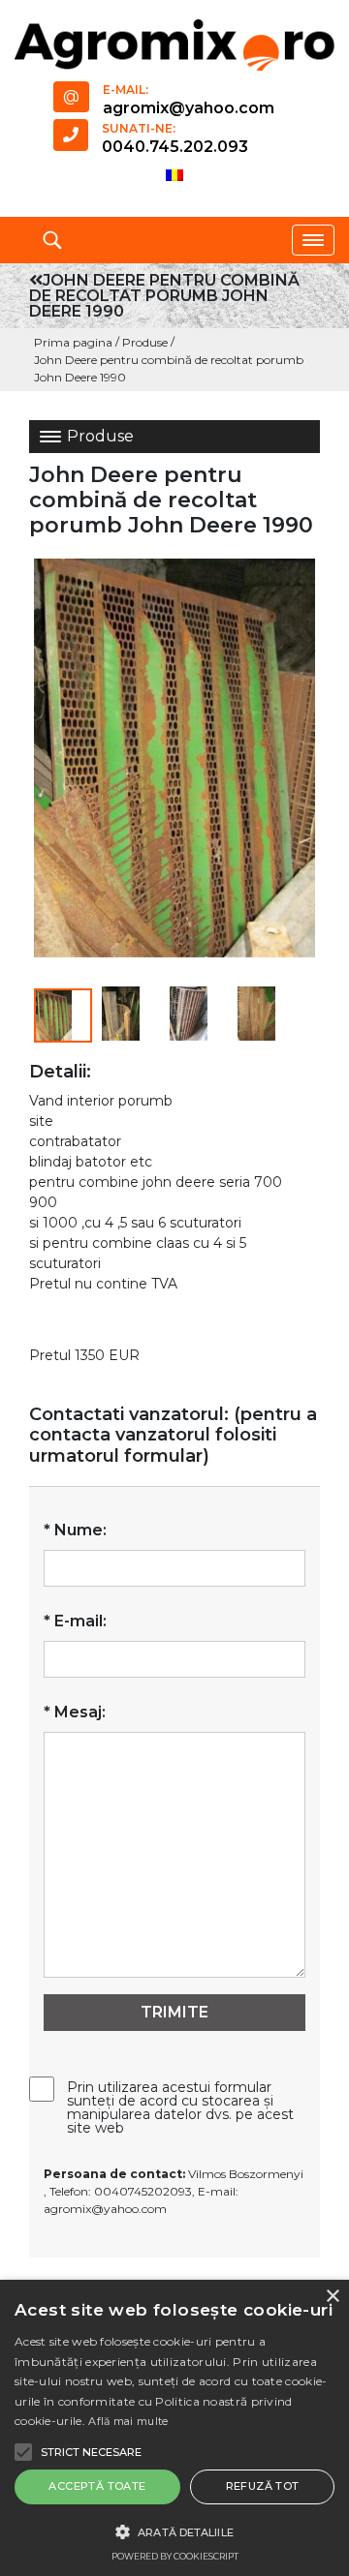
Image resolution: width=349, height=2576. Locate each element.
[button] (63, 1015)
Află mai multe (128, 2421)
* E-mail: (75, 1621)
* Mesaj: (75, 1712)
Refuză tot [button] (263, 2486)
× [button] (332, 2297)
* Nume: (75, 1530)
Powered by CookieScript (175, 2556)
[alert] (174, 2428)
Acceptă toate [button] (97, 2486)
